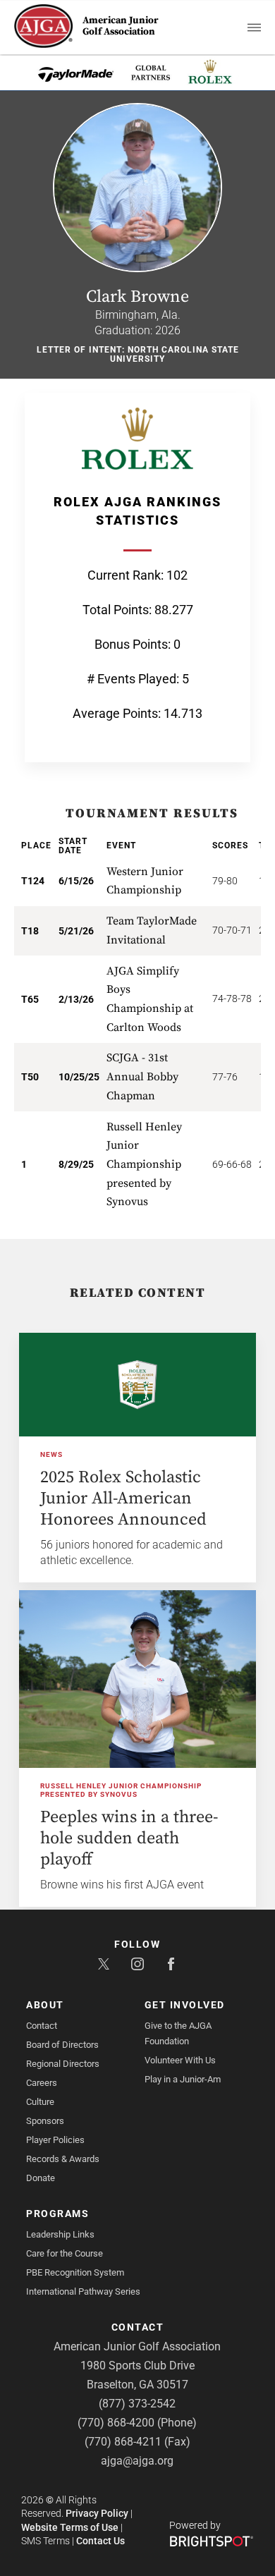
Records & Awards (63, 2159)
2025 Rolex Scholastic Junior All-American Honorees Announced (123, 1498)
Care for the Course (65, 2253)
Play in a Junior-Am (183, 2079)
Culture (40, 2102)
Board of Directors (62, 2045)
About (45, 2005)
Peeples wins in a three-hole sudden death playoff (129, 1838)
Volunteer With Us (180, 2060)
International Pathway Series (83, 2291)
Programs (57, 2214)
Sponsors (45, 2121)
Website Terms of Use (70, 2527)
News (51, 1454)
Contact (42, 2026)
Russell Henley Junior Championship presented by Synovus (121, 1790)
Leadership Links (60, 2234)
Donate (41, 2178)
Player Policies (55, 2140)
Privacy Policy (97, 2513)
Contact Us (100, 2541)
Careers (42, 2083)
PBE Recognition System (75, 2272)
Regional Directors (63, 2064)
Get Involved (185, 2005)
